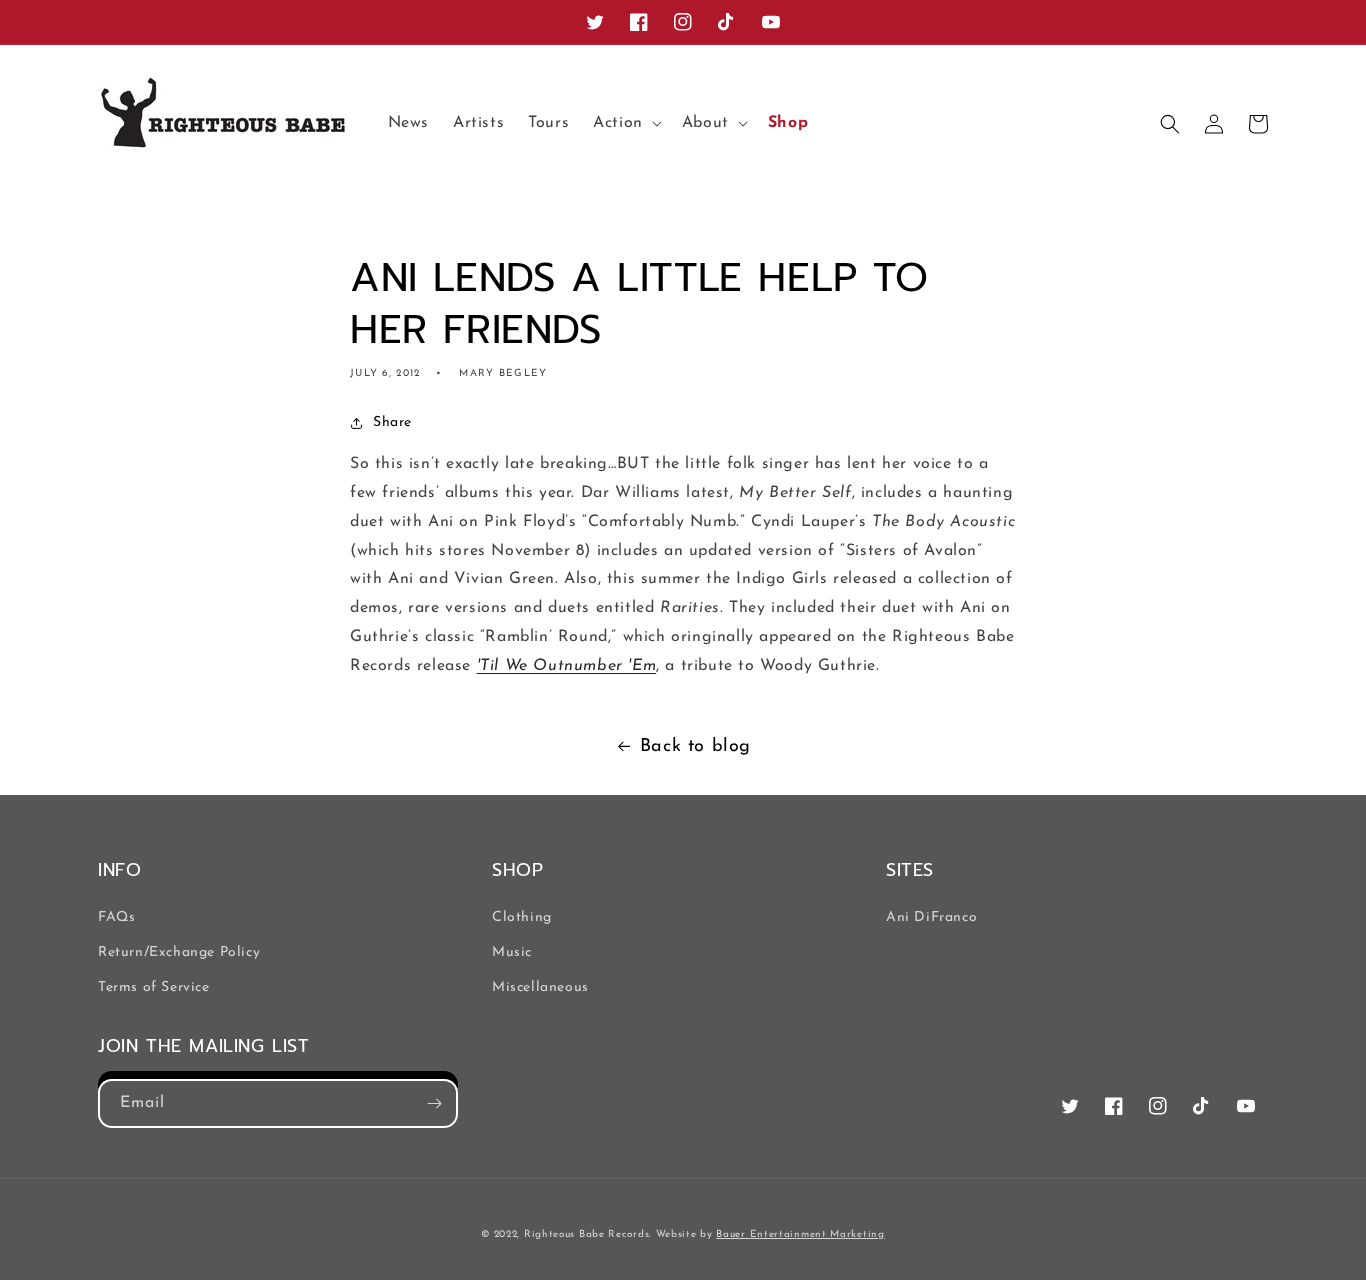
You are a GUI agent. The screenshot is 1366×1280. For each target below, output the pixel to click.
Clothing (522, 917)
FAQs (116, 917)
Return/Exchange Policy (179, 952)
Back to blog (695, 747)
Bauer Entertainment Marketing (800, 1234)
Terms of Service (154, 987)
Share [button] (392, 422)
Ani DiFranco (931, 917)
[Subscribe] (434, 1103)
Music (512, 952)
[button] (625, 123)
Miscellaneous (540, 987)
